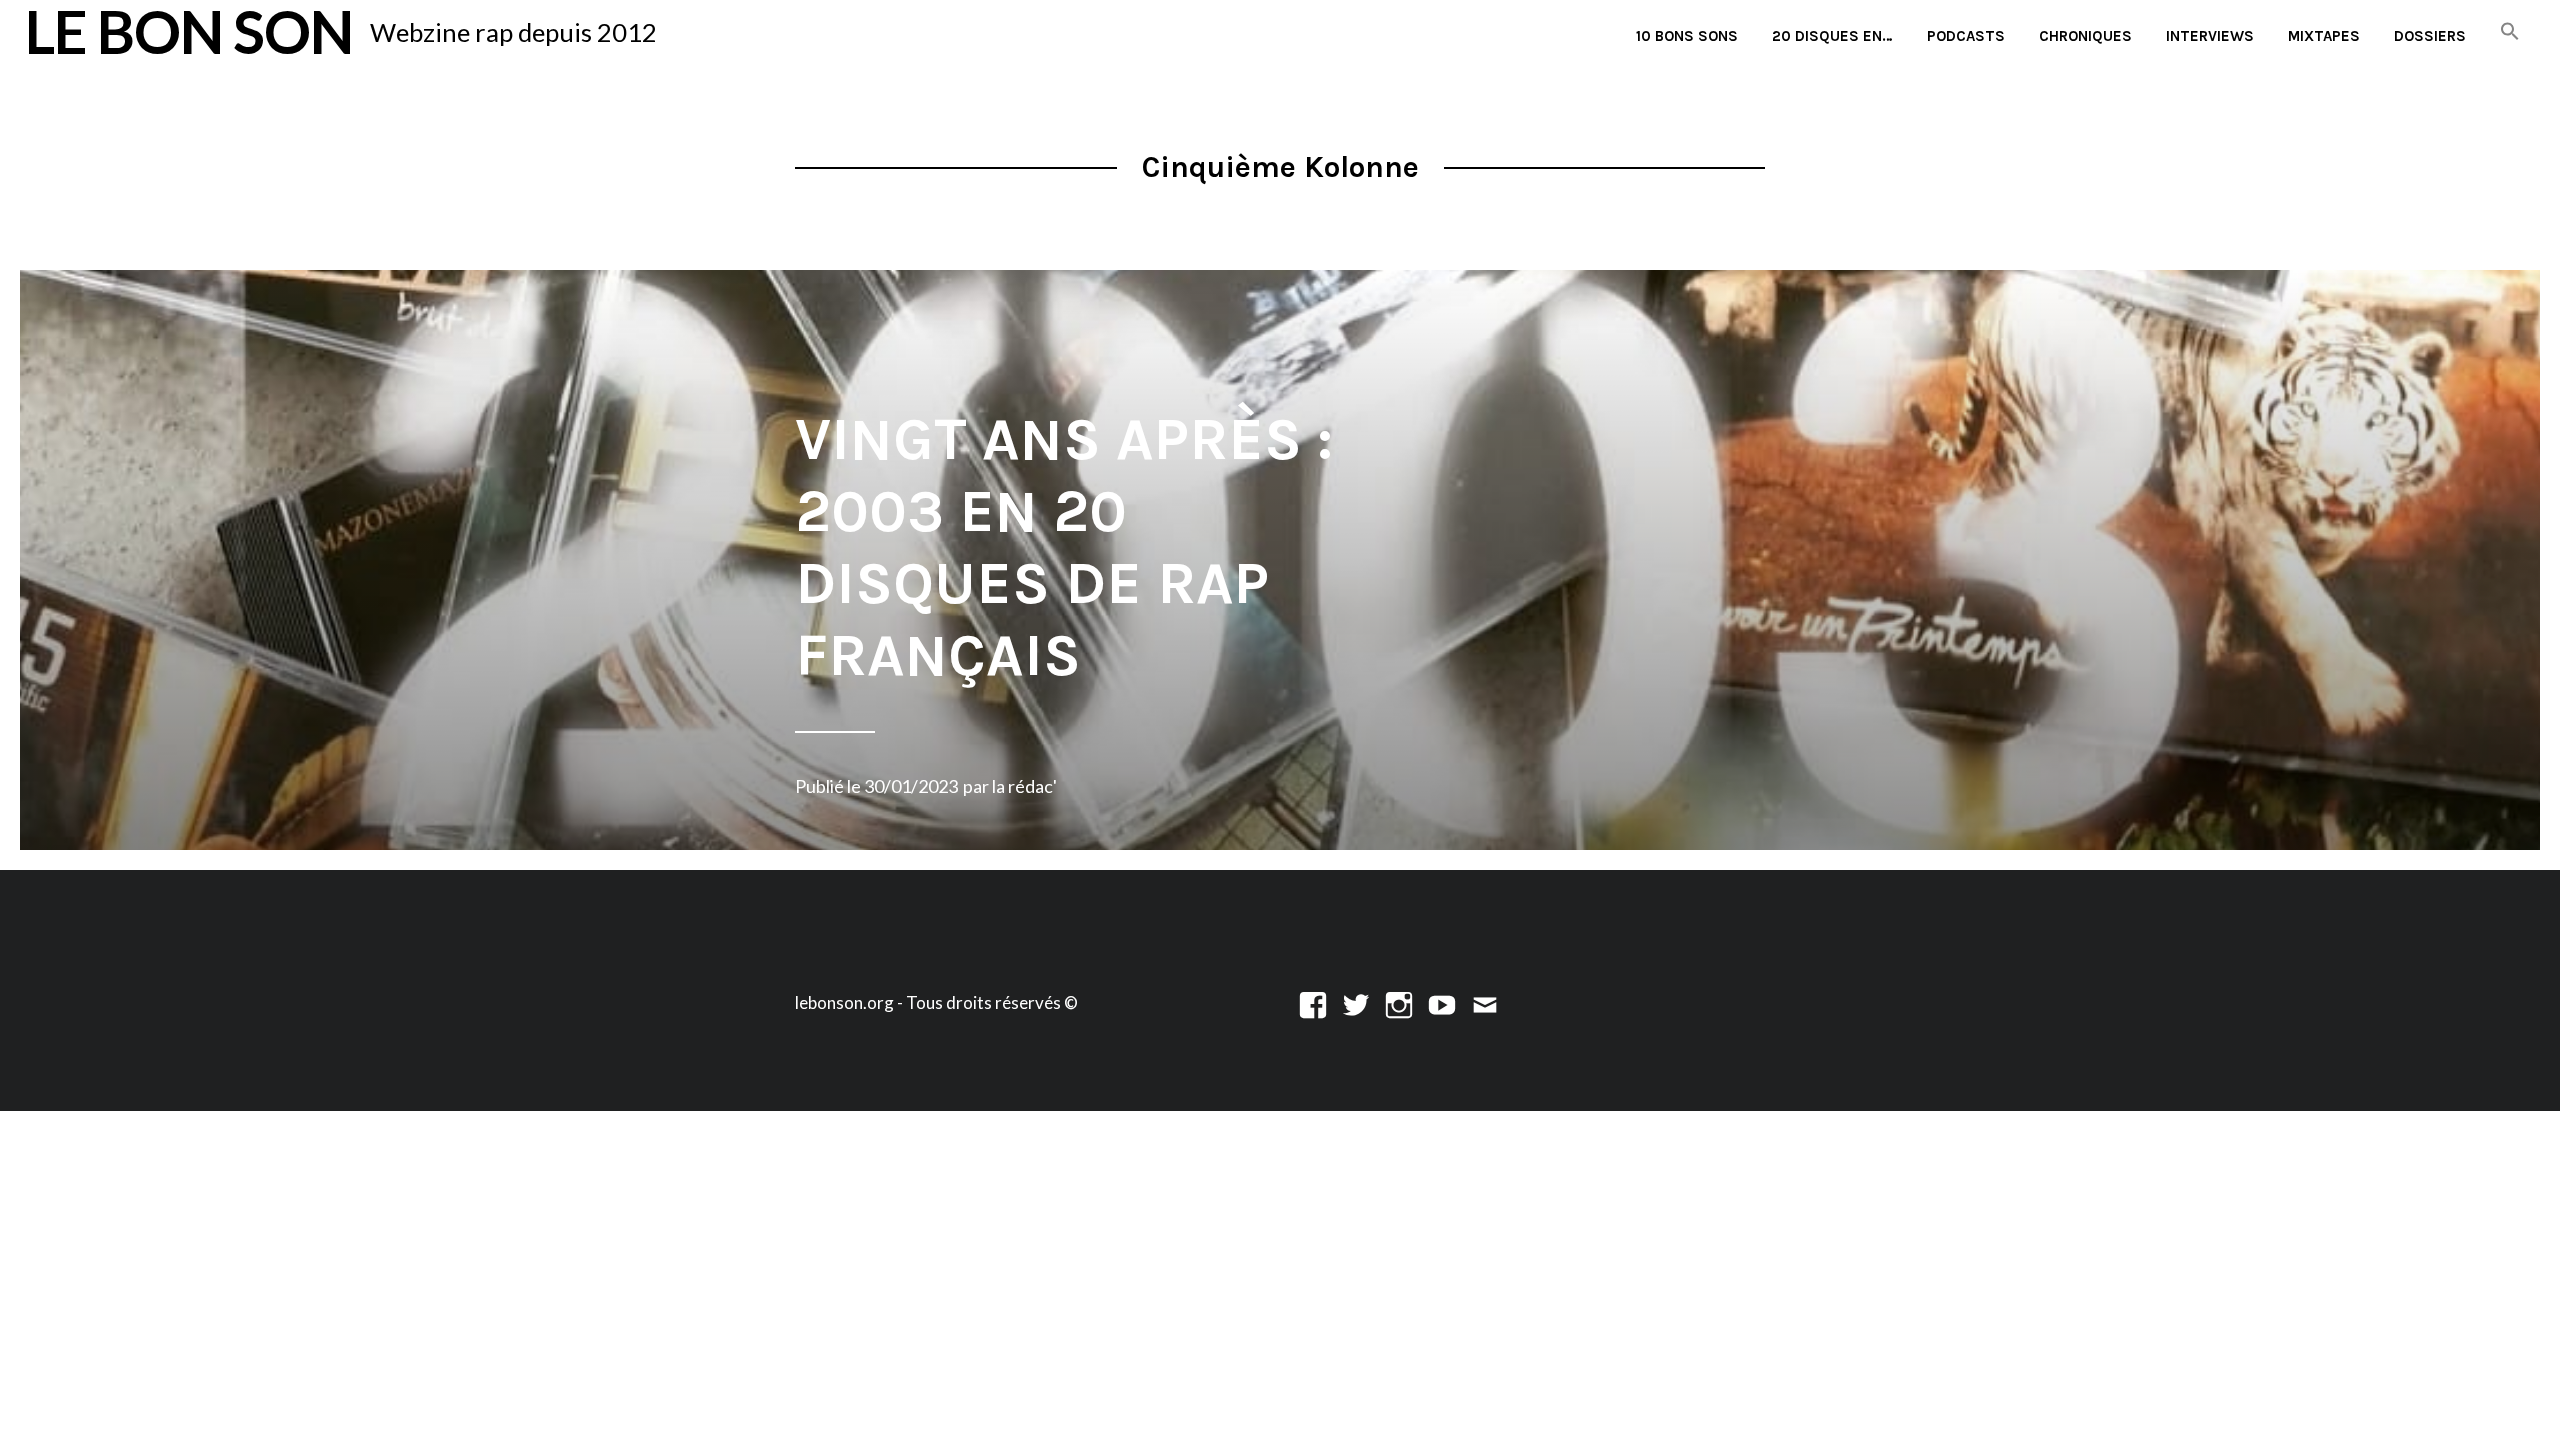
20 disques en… (1832, 36)
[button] (2510, 32)
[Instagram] (1399, 1002)
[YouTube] (1442, 1002)
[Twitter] (1356, 1002)
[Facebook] (1313, 1002)
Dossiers (2430, 36)
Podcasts (1966, 36)
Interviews (2210, 36)
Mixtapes (2324, 36)
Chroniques (2085, 36)
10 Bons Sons (1687, 36)
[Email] (1485, 1002)
